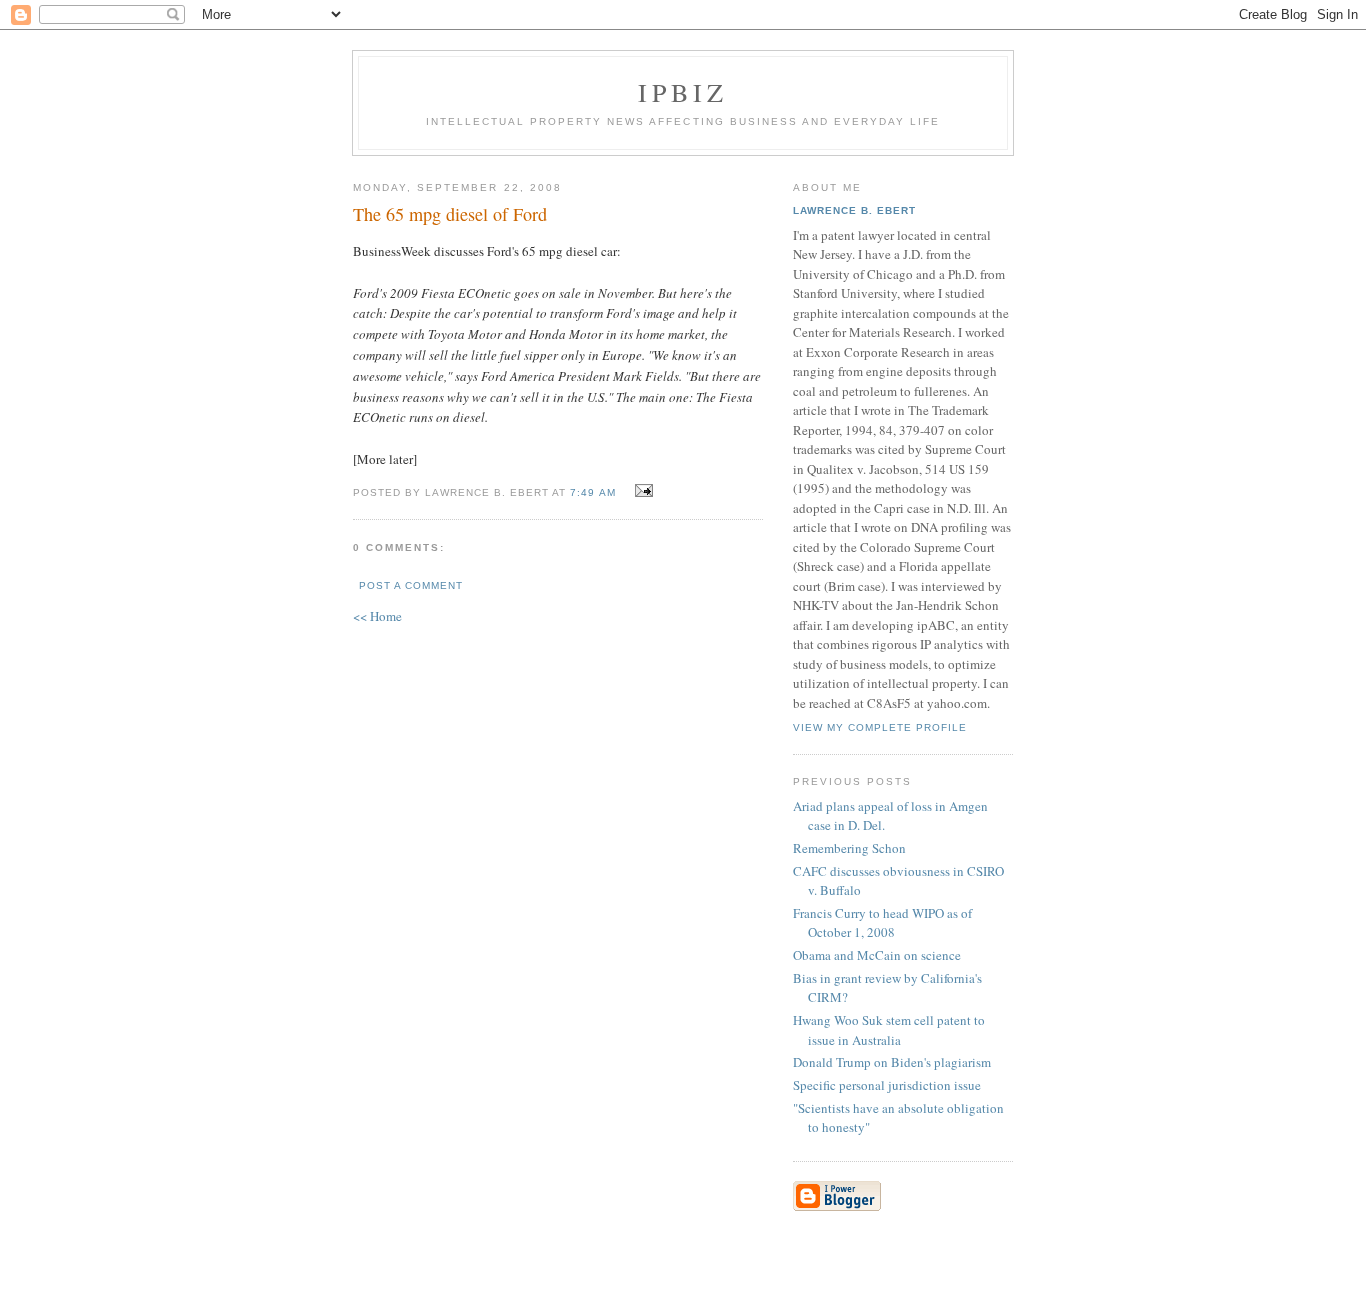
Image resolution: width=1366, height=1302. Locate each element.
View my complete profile (880, 727)
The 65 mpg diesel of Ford (450, 214)
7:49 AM (592, 492)
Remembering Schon (849, 848)
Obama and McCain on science (877, 955)
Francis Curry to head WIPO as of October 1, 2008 (882, 923)
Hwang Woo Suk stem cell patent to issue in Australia (889, 1030)
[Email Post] (641, 491)
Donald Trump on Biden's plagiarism (892, 1062)
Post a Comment (411, 585)
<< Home (377, 616)
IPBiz (683, 92)
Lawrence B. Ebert (854, 210)
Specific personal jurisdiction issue (887, 1085)
